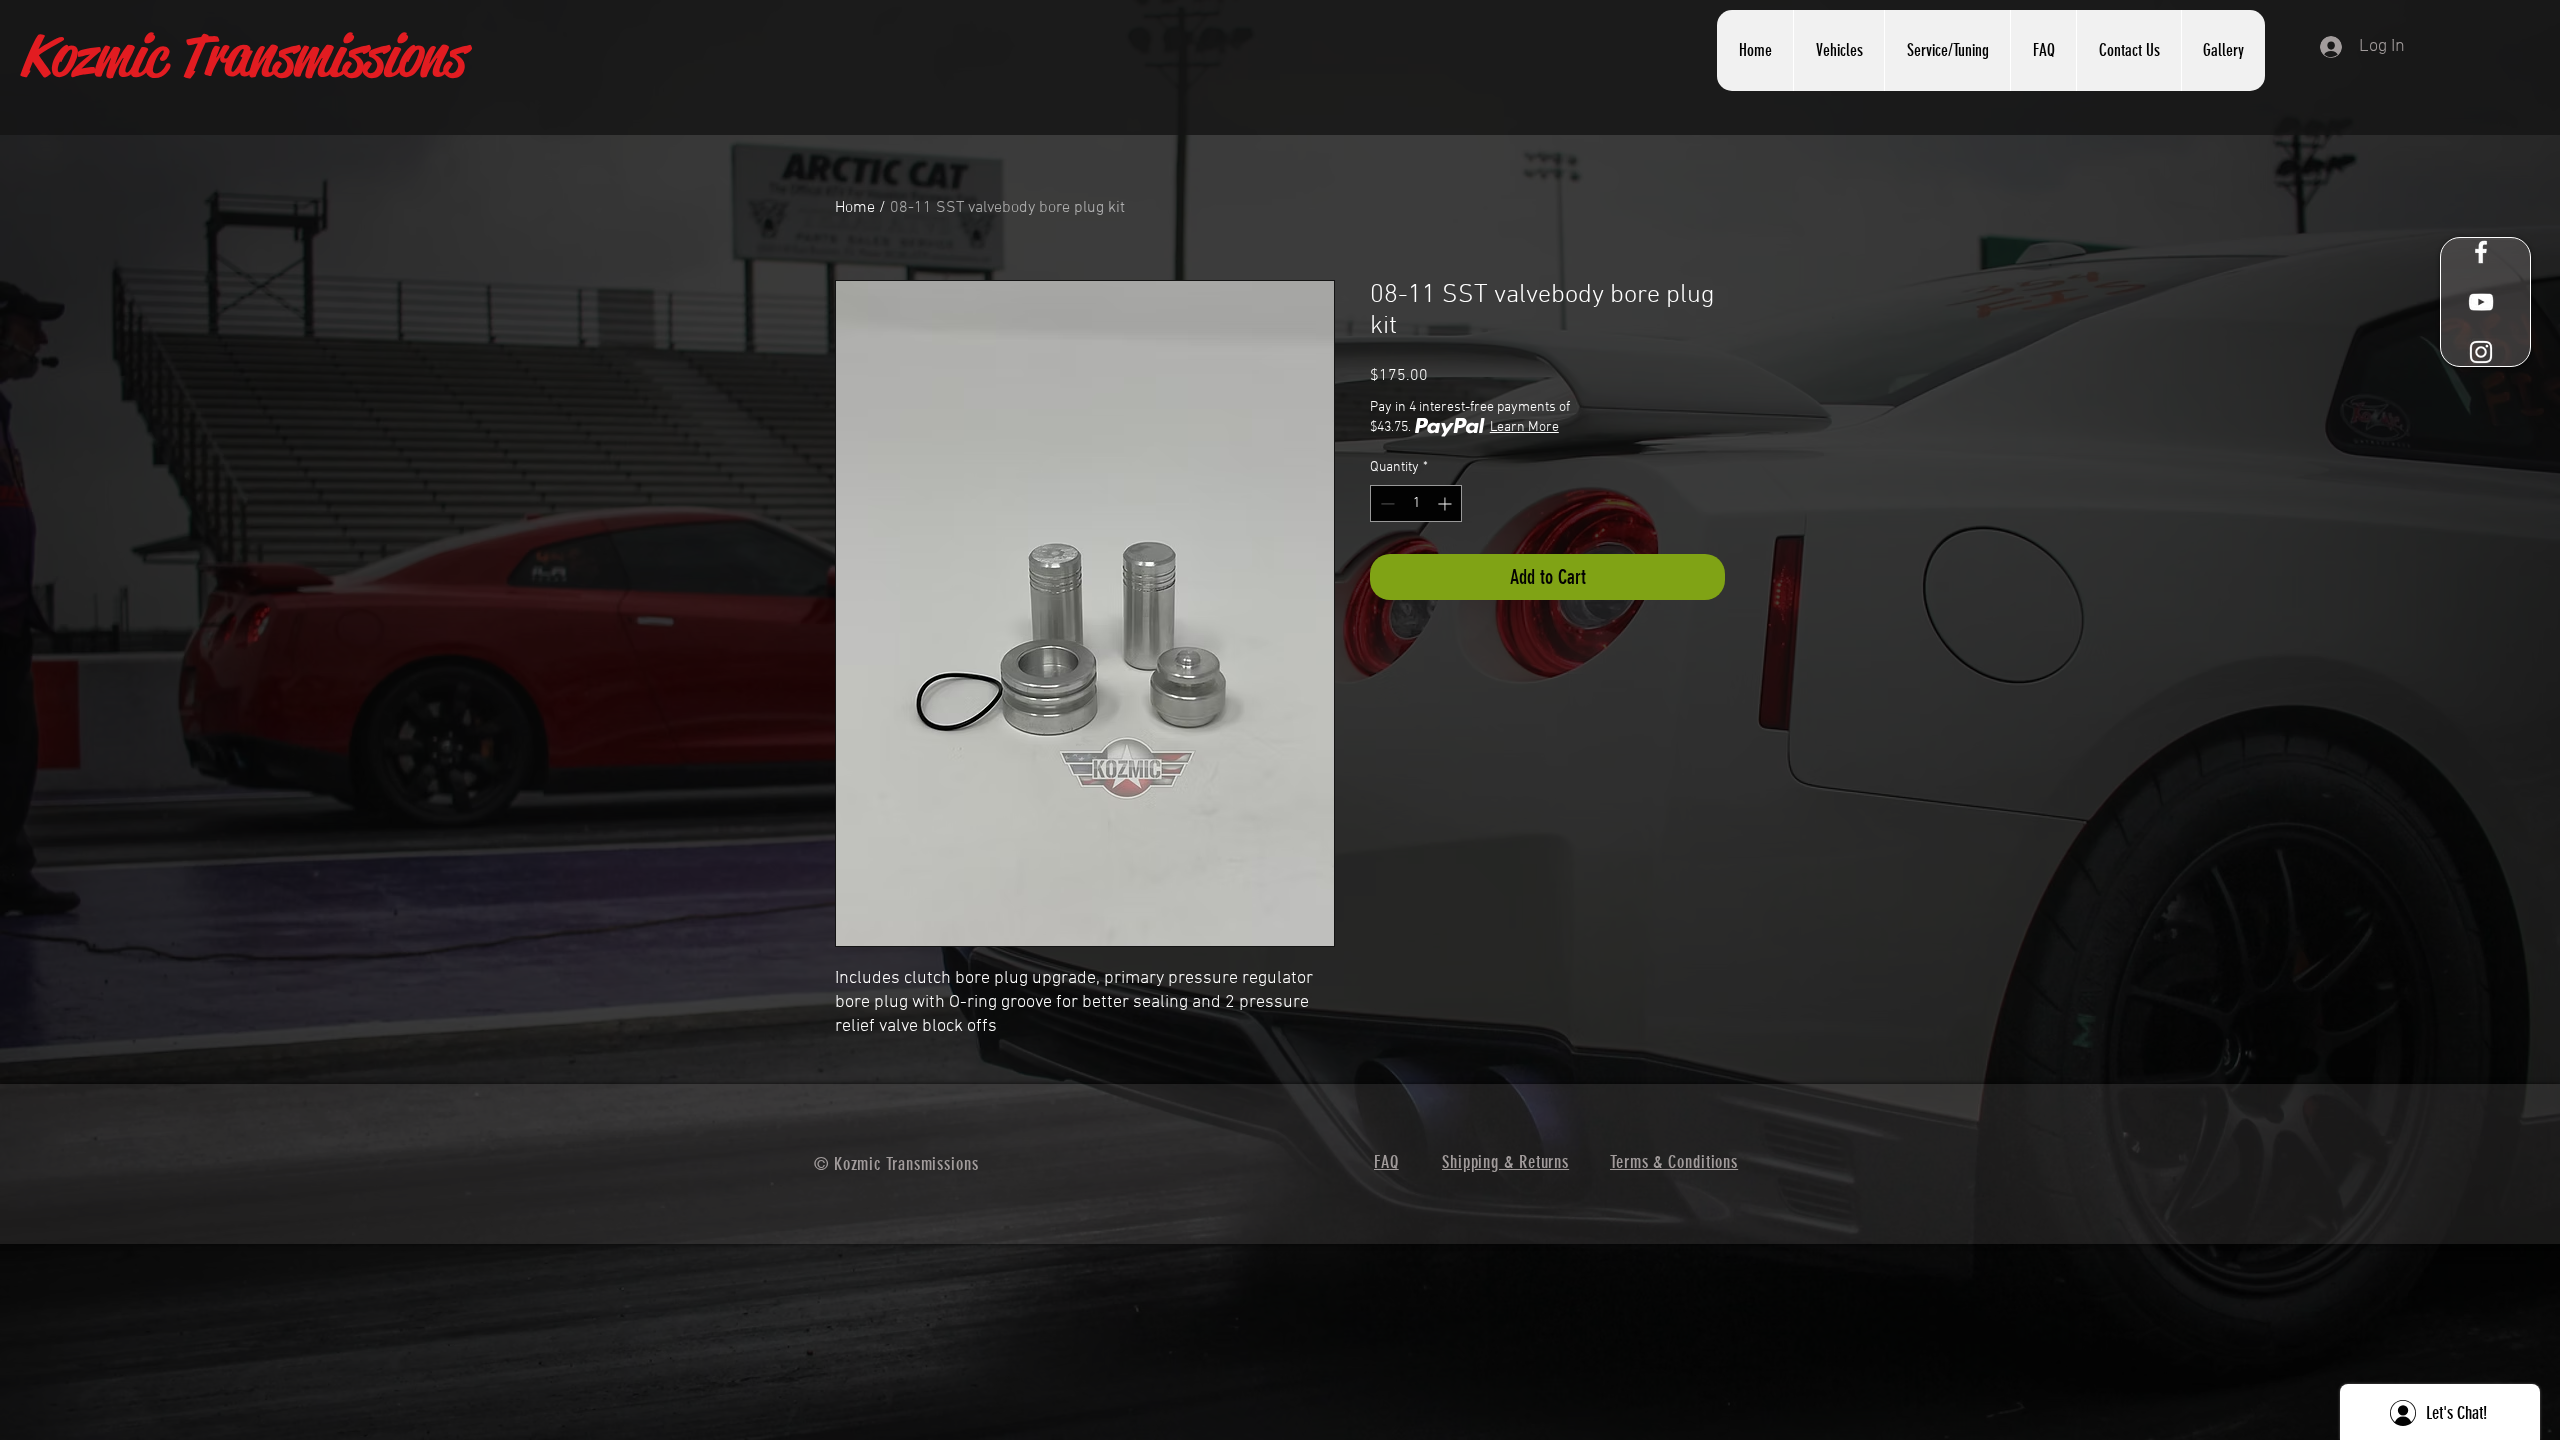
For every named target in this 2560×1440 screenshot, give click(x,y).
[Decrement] (1385, 503)
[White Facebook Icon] (2481, 252)
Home (855, 208)
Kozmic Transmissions (241, 56)
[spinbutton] (1416, 503)
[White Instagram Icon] (2481, 352)
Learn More (1524, 427)
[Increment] (1446, 503)
